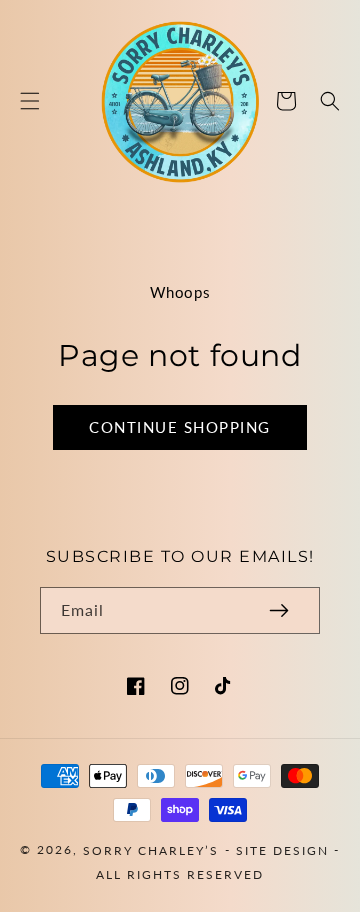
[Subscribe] (279, 610)
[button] (30, 101)
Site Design (282, 851)
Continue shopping (180, 427)
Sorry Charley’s (151, 851)
